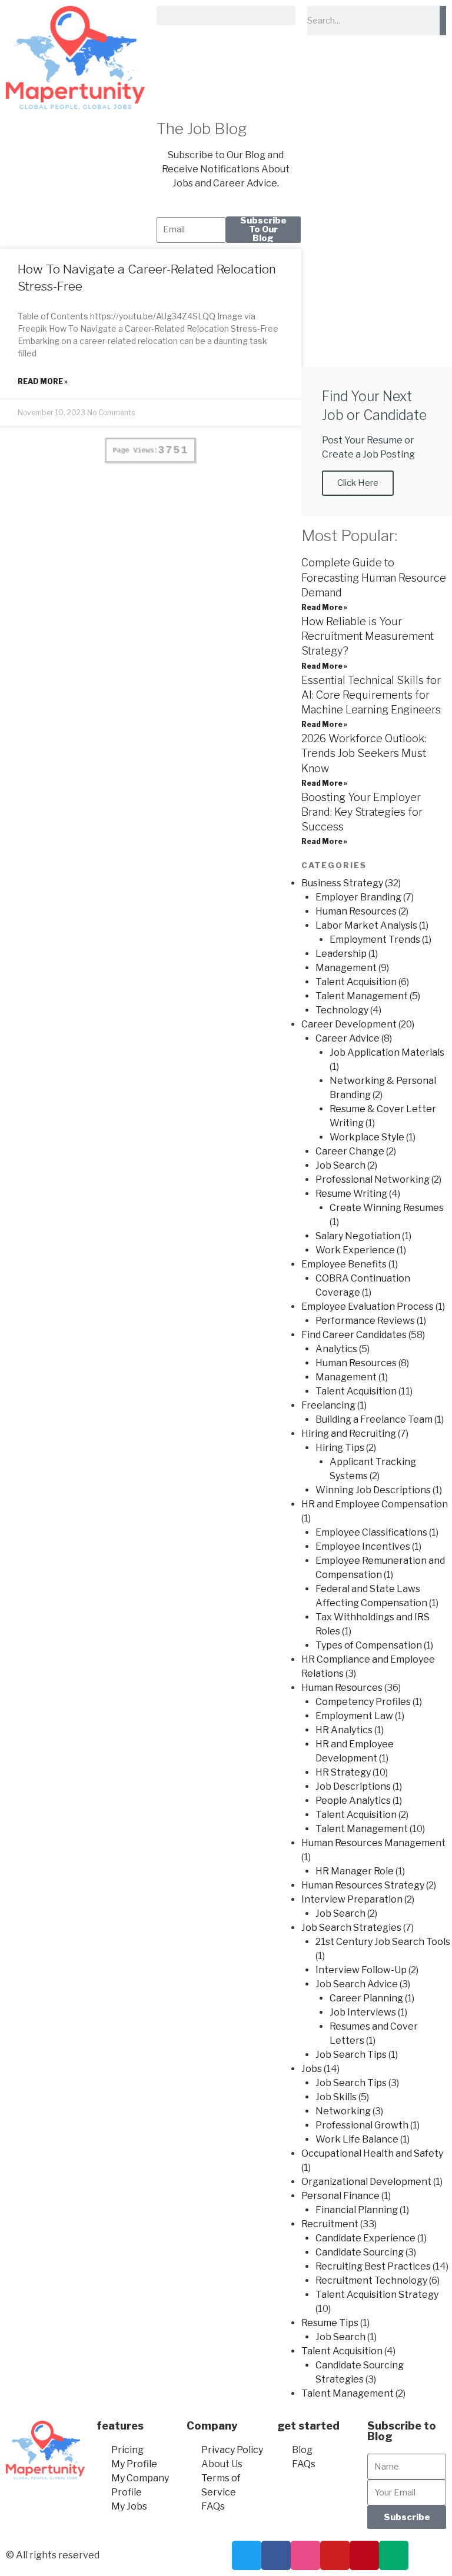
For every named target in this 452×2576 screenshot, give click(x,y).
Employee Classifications (371, 1532)
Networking (343, 2111)
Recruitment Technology (371, 2280)
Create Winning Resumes (387, 1208)
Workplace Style (367, 1137)
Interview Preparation (352, 1899)
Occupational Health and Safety (372, 2153)
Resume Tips (330, 2323)
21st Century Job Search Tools (383, 1942)
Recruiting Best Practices (373, 2266)
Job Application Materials (387, 1052)
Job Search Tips (351, 2055)
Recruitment (330, 2224)
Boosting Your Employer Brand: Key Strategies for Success (362, 812)
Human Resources (356, 911)
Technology (342, 1010)
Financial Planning (357, 2210)
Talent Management (362, 996)
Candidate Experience (365, 2238)
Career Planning (366, 1998)
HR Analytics (344, 1730)
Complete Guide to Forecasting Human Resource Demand (374, 577)
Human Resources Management (373, 1843)
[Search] (443, 21)
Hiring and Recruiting (349, 1434)
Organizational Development (366, 2182)
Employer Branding (358, 897)
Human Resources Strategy (363, 1885)
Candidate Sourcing (360, 2252)
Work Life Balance (357, 2139)
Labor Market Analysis (366, 925)
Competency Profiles (363, 1702)
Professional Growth (362, 2125)
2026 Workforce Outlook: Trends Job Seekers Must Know (364, 753)
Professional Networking (373, 1179)
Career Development (349, 1024)
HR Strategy (343, 1772)
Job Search (340, 1165)
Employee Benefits (344, 1264)
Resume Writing (351, 1194)
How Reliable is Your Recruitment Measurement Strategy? (368, 636)
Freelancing (328, 1405)
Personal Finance (340, 2196)
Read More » (43, 381)
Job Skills (336, 2097)
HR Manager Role (355, 1871)
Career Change (350, 1151)
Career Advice (348, 1038)
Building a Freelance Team (374, 1419)
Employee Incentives (363, 1546)
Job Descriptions (353, 1786)
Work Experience (355, 1250)
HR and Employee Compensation (375, 1504)
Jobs (312, 2069)
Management (346, 968)
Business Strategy (342, 883)
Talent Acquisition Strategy (377, 2295)
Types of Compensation (369, 1645)
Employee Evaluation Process (368, 1307)
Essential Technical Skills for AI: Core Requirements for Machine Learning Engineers (371, 695)
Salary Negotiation (358, 1236)
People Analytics (353, 1801)
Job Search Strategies (351, 1928)
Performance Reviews (365, 1321)
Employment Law (354, 1716)
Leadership (341, 954)
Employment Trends (375, 940)
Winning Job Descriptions (373, 1490)
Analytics (336, 1349)
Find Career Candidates (354, 1335)
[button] (226, 16)
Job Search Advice (357, 1984)
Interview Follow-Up (361, 1970)
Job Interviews (363, 2012)
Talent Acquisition (356, 982)
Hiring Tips (340, 1448)
